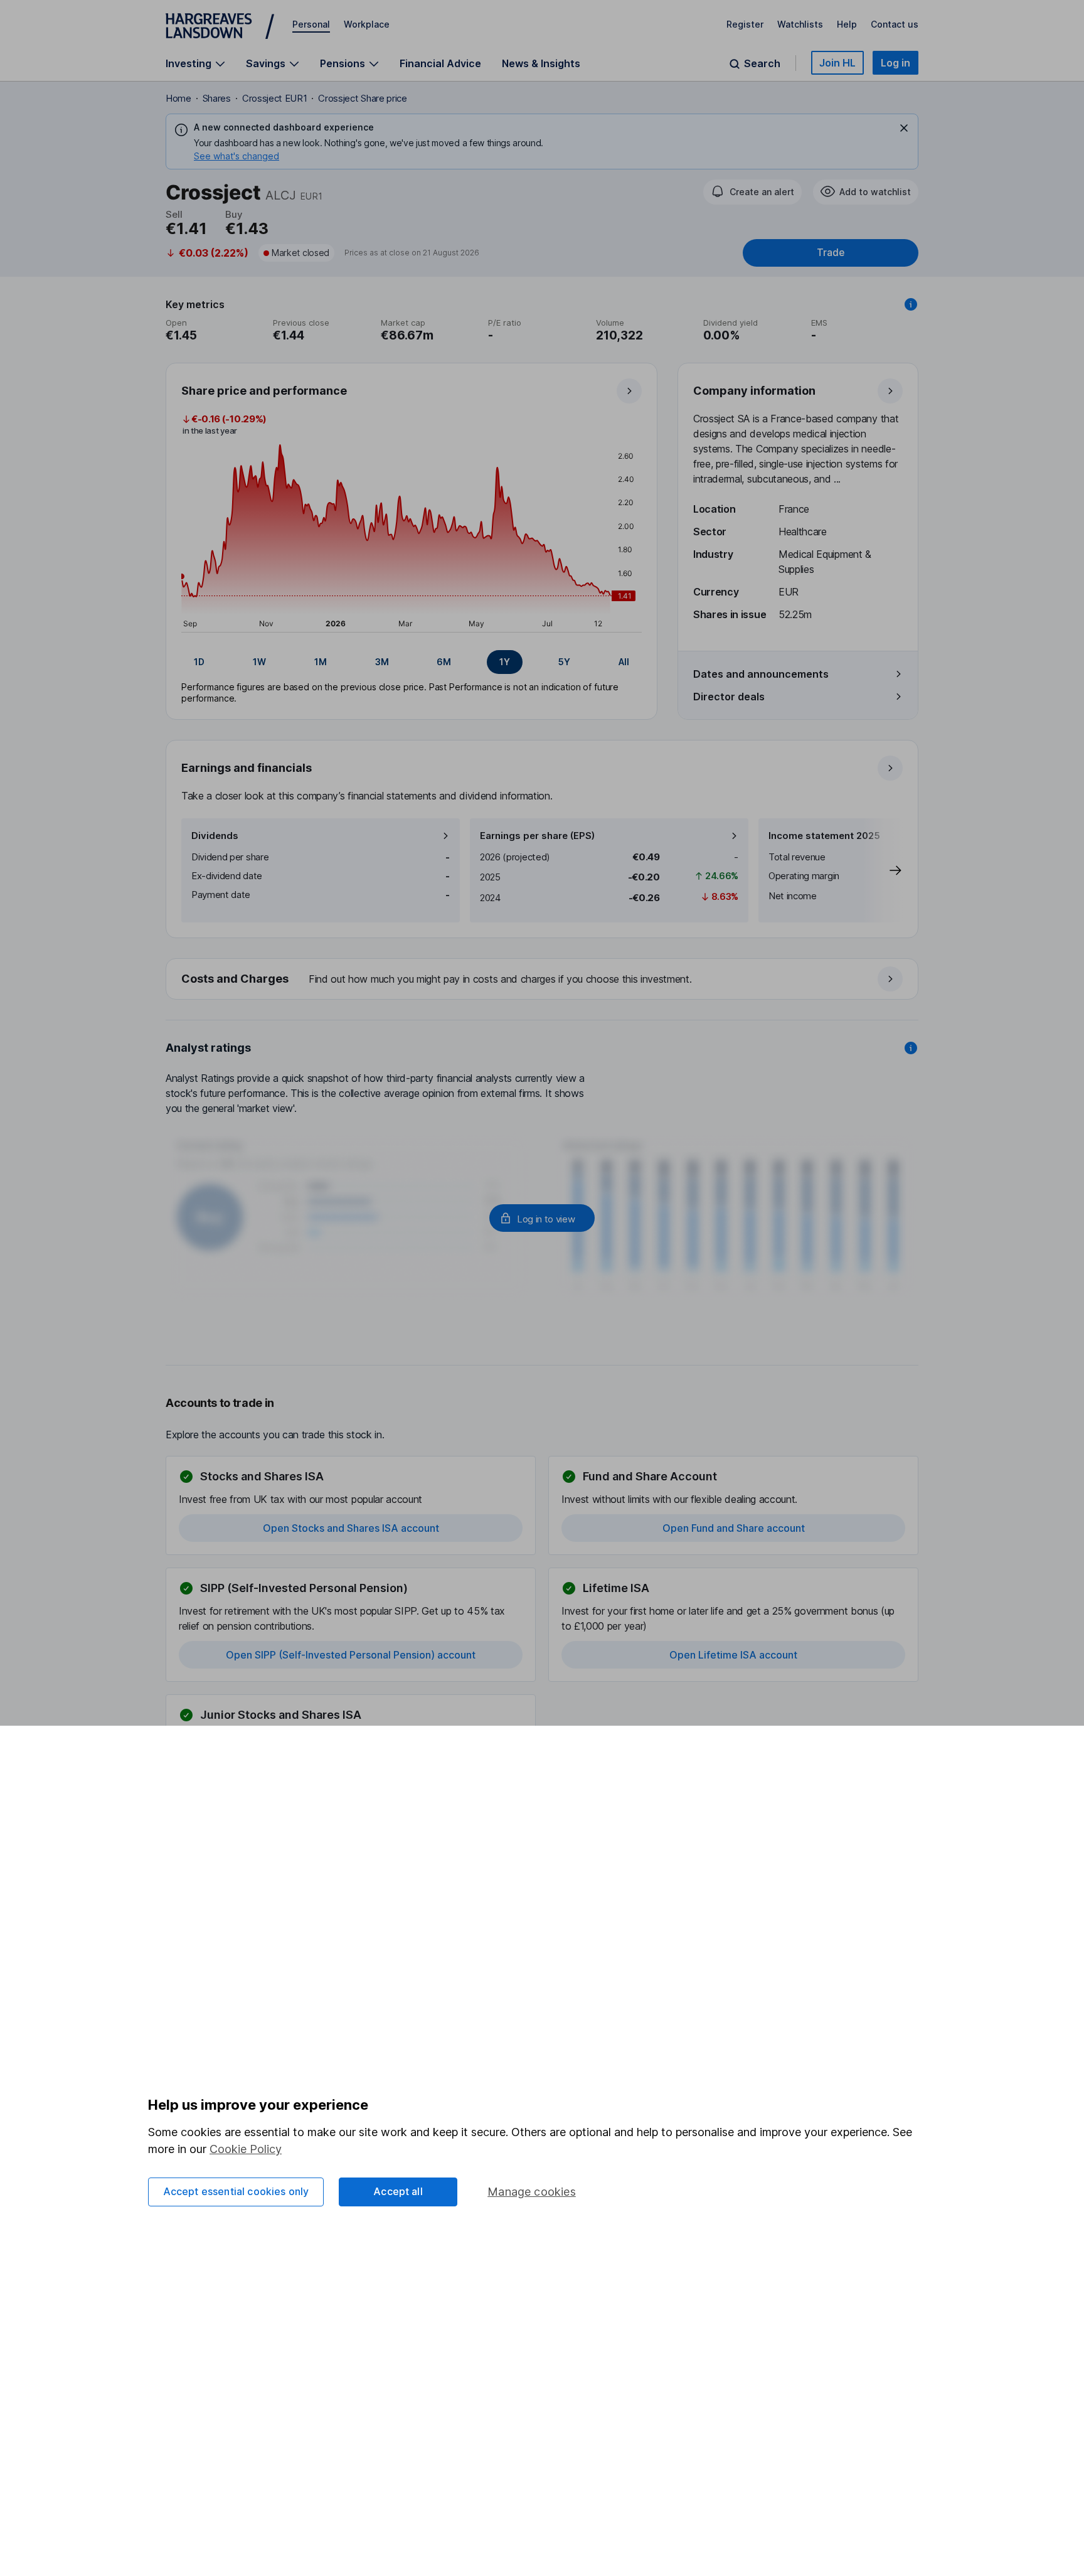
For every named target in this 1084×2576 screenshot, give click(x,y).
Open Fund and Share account (734, 1528)
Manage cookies (532, 2192)
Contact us (895, 24)
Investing (189, 64)
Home (178, 98)
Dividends (215, 836)
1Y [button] (505, 662)
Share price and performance (264, 391)
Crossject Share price (362, 98)
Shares (217, 98)
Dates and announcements (761, 674)
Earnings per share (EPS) (537, 836)
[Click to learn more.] (911, 304)
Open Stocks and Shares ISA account (351, 1528)
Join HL (837, 63)
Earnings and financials (247, 768)
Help (847, 24)
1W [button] (259, 662)
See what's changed (236, 156)
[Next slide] (883, 870)
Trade (831, 253)
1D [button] (199, 662)
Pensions (343, 64)
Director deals (729, 697)
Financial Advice (440, 63)
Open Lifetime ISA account (733, 1655)
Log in (895, 63)
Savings (266, 64)
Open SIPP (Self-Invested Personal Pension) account (351, 1655)
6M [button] (444, 662)
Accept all (398, 2191)
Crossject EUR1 (275, 98)
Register (745, 24)
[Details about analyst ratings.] (911, 1048)
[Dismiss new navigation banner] (904, 128)
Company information (754, 391)
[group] (412, 662)
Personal (311, 24)
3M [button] (382, 662)
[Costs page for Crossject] (543, 980)
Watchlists (800, 24)
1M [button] (321, 662)
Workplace (367, 24)
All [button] (624, 662)
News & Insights (541, 63)
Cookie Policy (246, 2149)
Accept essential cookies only (236, 2191)
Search (762, 64)
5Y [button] (564, 662)
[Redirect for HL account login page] (542, 1218)
